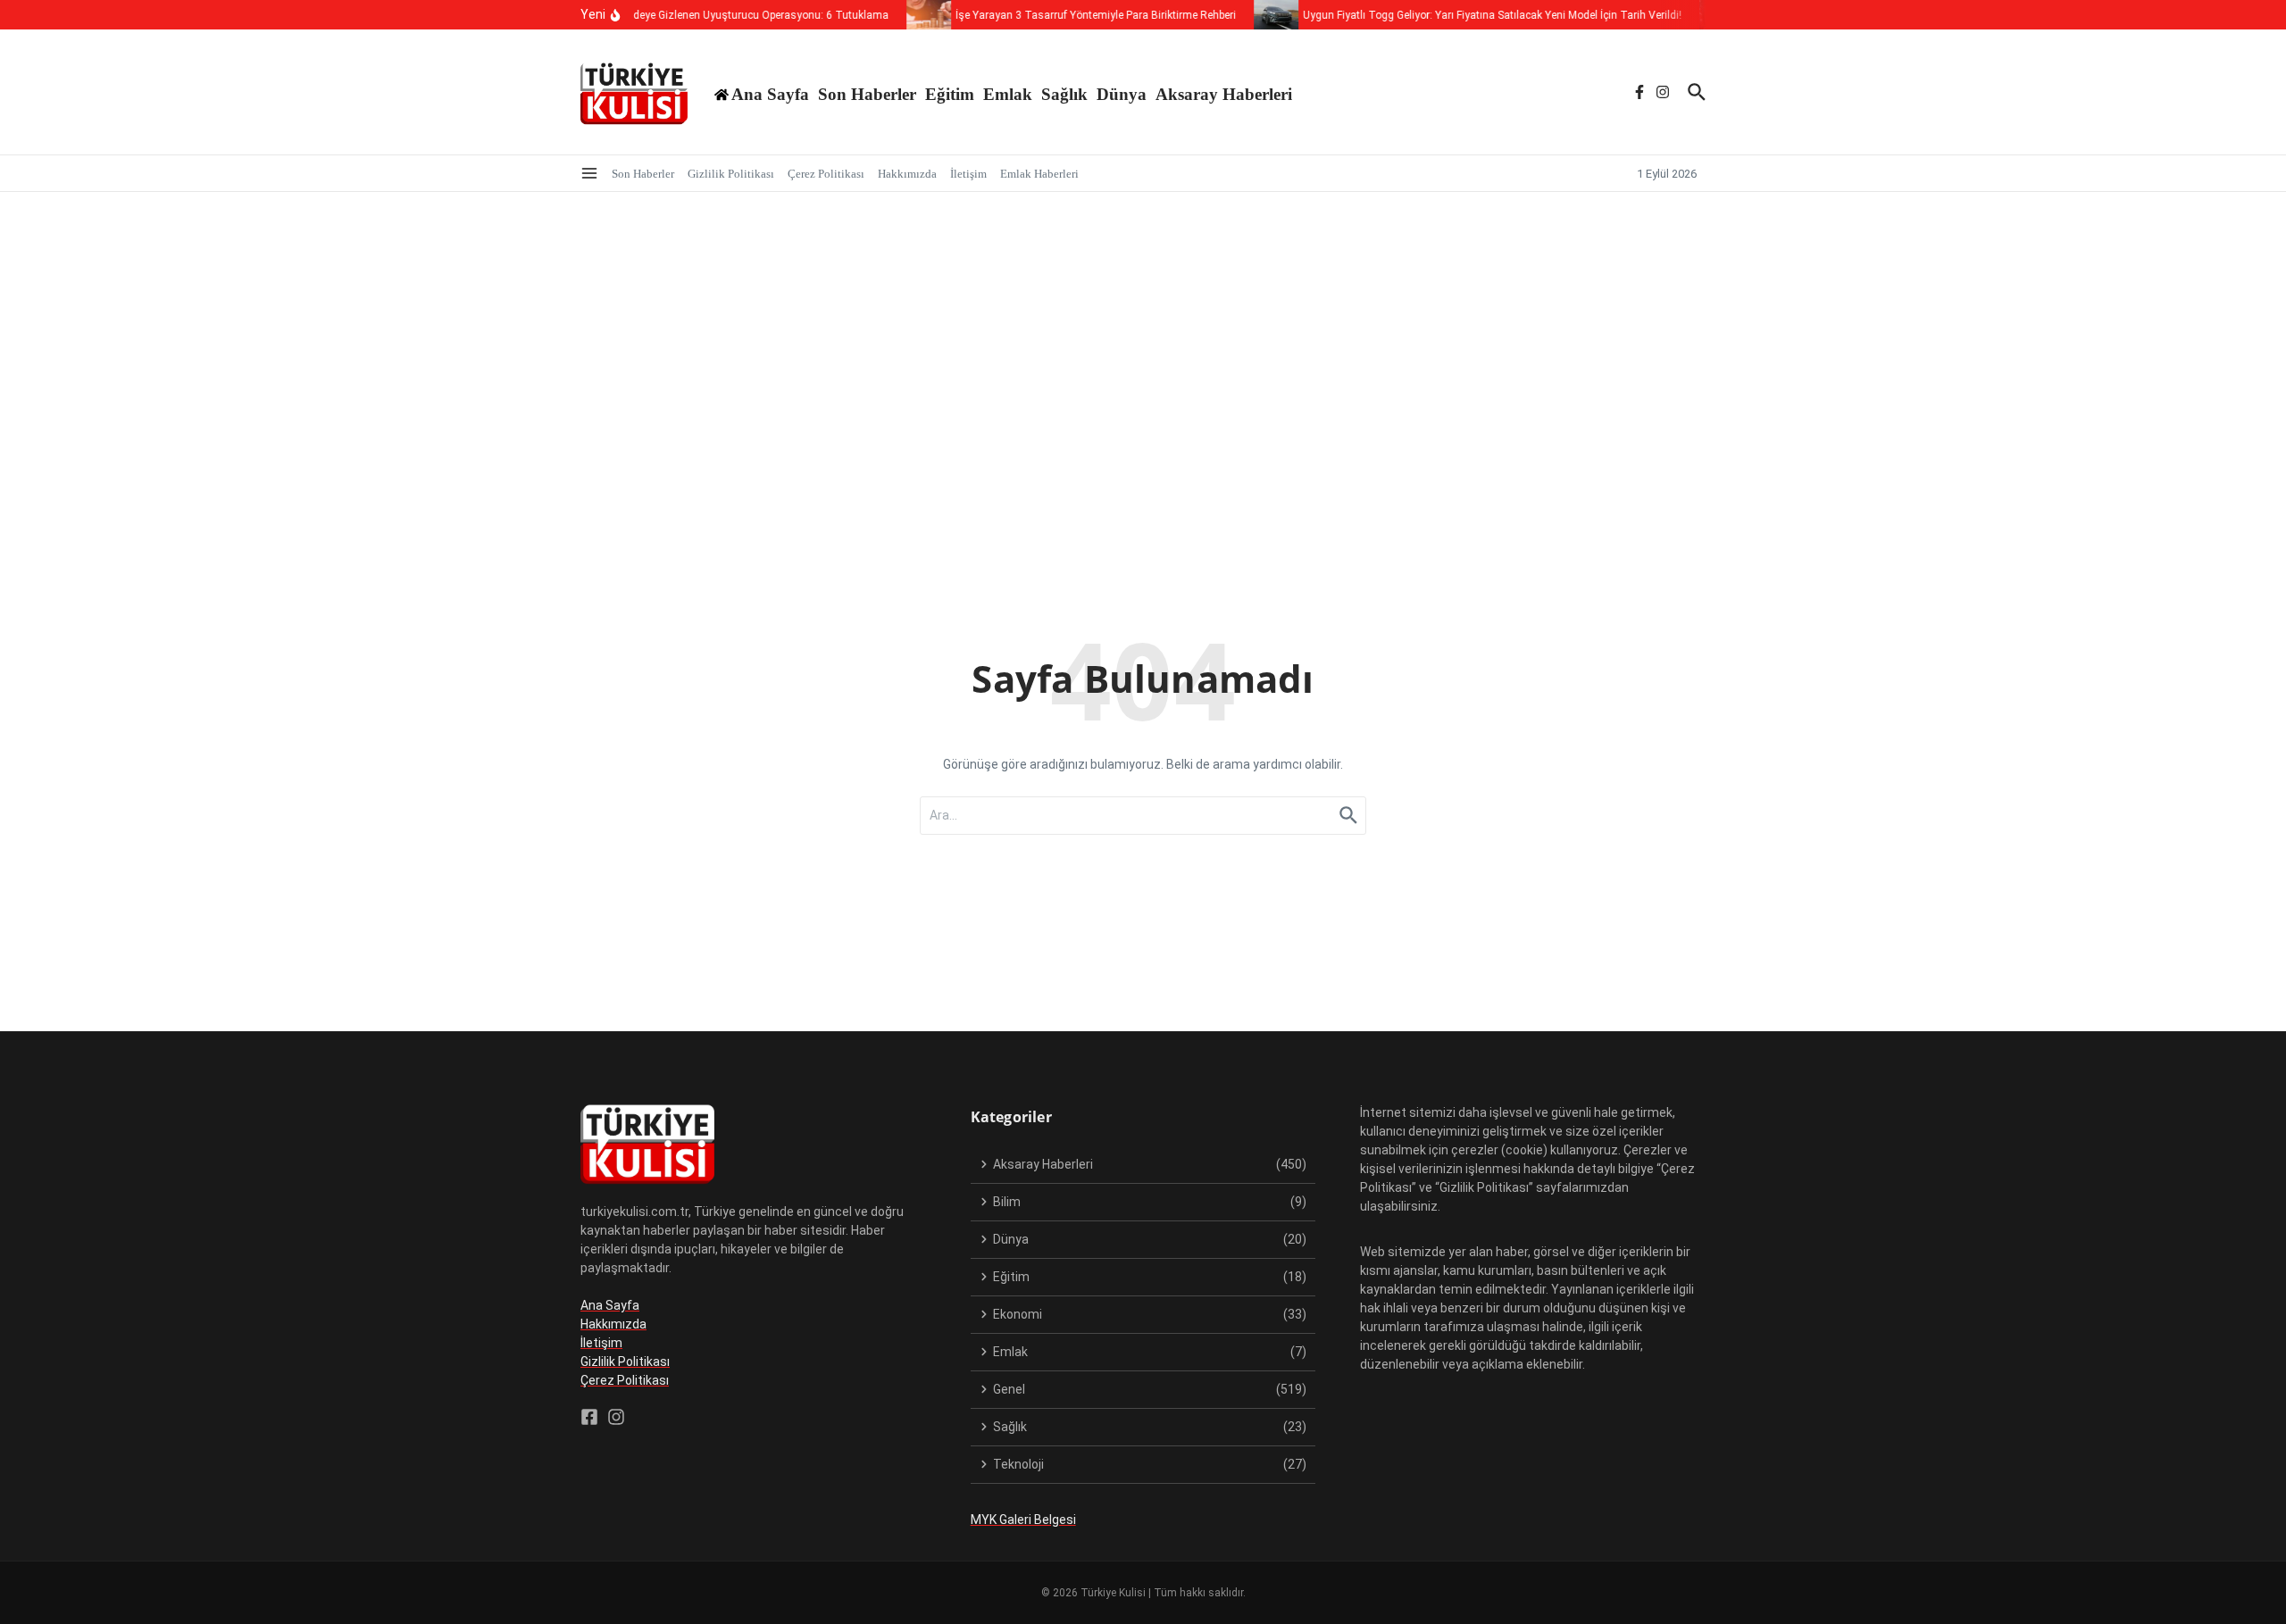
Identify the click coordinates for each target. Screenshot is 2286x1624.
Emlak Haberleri (1039, 174)
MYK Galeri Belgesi (1023, 1520)
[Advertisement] (1143, 326)
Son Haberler (867, 94)
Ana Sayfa (610, 1305)
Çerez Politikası (826, 174)
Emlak (1008, 94)
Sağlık (1064, 94)
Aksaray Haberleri (1224, 94)
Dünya (1122, 94)
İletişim (968, 174)
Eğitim (950, 94)
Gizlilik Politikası (731, 174)
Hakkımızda (907, 174)
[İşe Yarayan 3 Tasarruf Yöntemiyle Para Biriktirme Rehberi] (914, 15)
